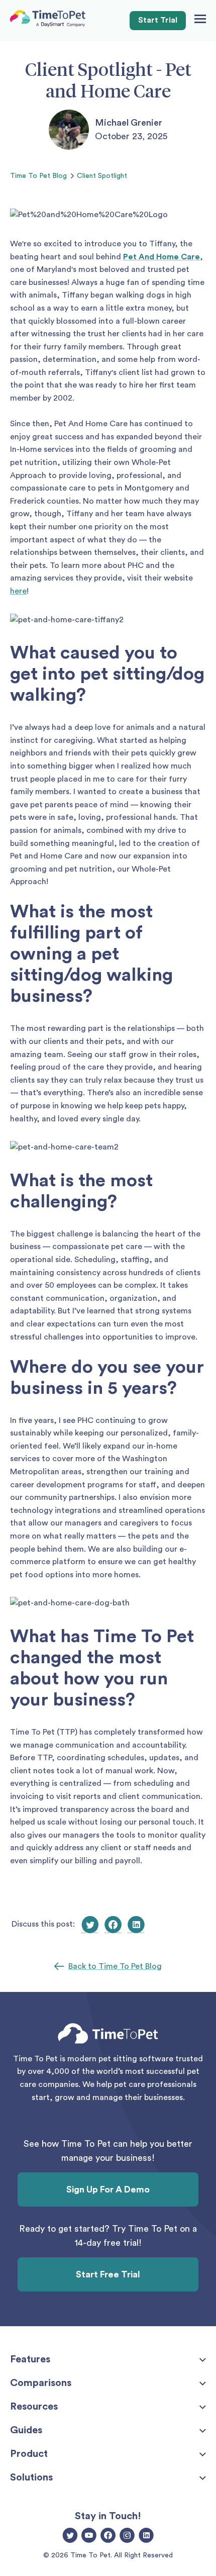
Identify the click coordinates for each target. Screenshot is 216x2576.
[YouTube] (89, 2536)
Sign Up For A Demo (108, 2189)
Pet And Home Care (161, 257)
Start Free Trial (108, 2274)
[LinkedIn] (146, 2536)
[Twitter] (70, 2536)
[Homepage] (48, 21)
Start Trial (158, 20)
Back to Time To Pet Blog (115, 1966)
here (18, 591)
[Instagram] (127, 2536)
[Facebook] (108, 2536)
